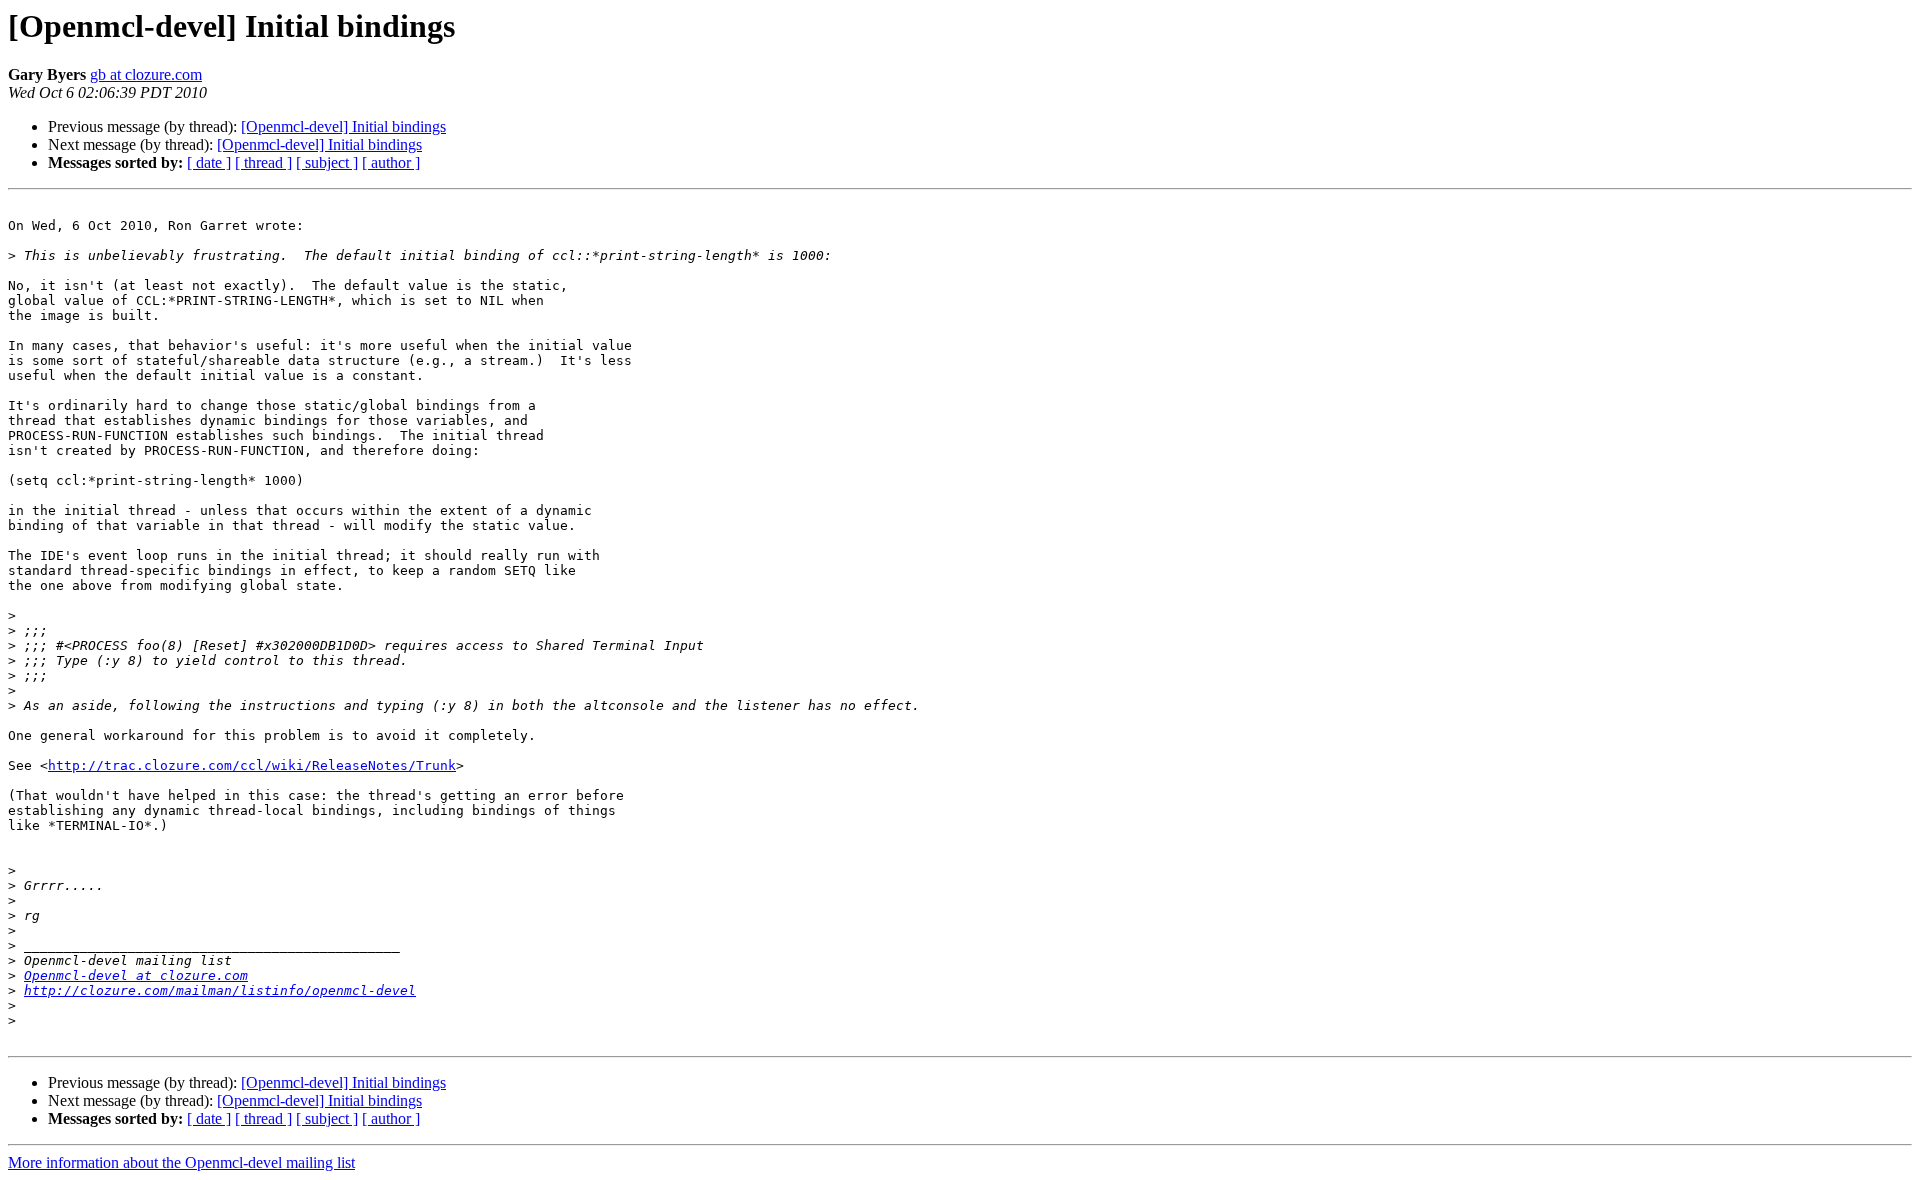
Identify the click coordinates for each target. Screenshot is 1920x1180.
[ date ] (209, 162)
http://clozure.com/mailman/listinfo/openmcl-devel (220, 990)
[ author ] (391, 162)
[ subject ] (327, 162)
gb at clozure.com (146, 74)
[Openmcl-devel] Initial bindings (343, 126)
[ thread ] (263, 162)
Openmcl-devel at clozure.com (136, 975)
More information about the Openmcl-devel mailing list (181, 1162)
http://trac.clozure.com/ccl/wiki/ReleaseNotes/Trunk (252, 765)
